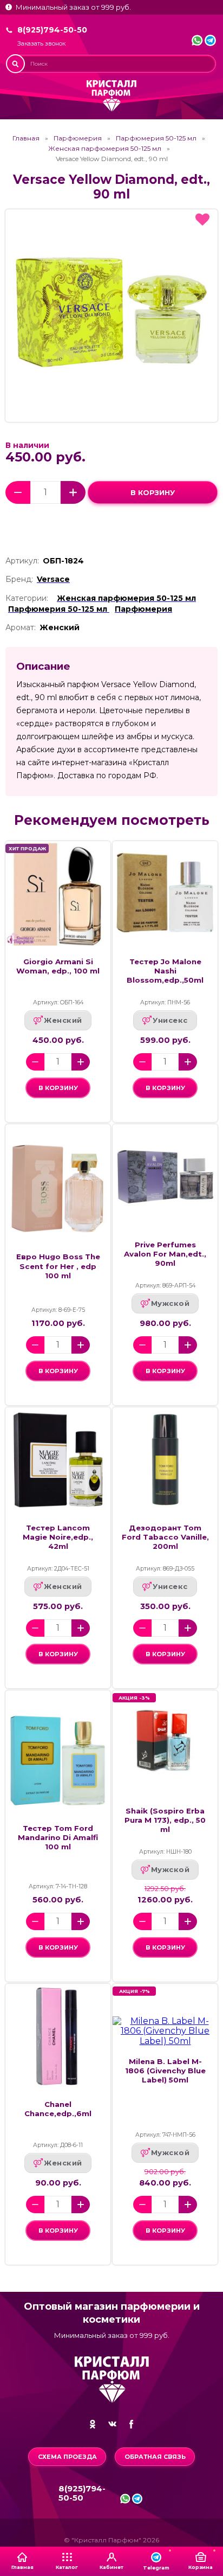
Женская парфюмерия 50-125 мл (105, 149)
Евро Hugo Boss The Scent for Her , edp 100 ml (58, 1266)
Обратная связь (155, 2457)
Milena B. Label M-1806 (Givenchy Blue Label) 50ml (165, 2071)
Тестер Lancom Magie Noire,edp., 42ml (58, 1537)
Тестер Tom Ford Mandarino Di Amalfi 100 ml (58, 1837)
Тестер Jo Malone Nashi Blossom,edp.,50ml (165, 971)
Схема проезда (67, 2457)
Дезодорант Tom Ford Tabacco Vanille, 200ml (165, 1537)
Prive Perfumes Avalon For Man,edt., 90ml (165, 1254)
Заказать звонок (41, 44)
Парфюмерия (78, 138)
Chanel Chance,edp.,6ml (58, 2109)
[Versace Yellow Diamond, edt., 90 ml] (111, 316)
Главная (26, 138)
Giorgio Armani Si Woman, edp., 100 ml (58, 966)
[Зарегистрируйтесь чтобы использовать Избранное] (202, 220)
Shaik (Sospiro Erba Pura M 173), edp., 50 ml (165, 1820)
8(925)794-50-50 (52, 30)
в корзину (153, 492)
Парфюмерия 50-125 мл (156, 138)
